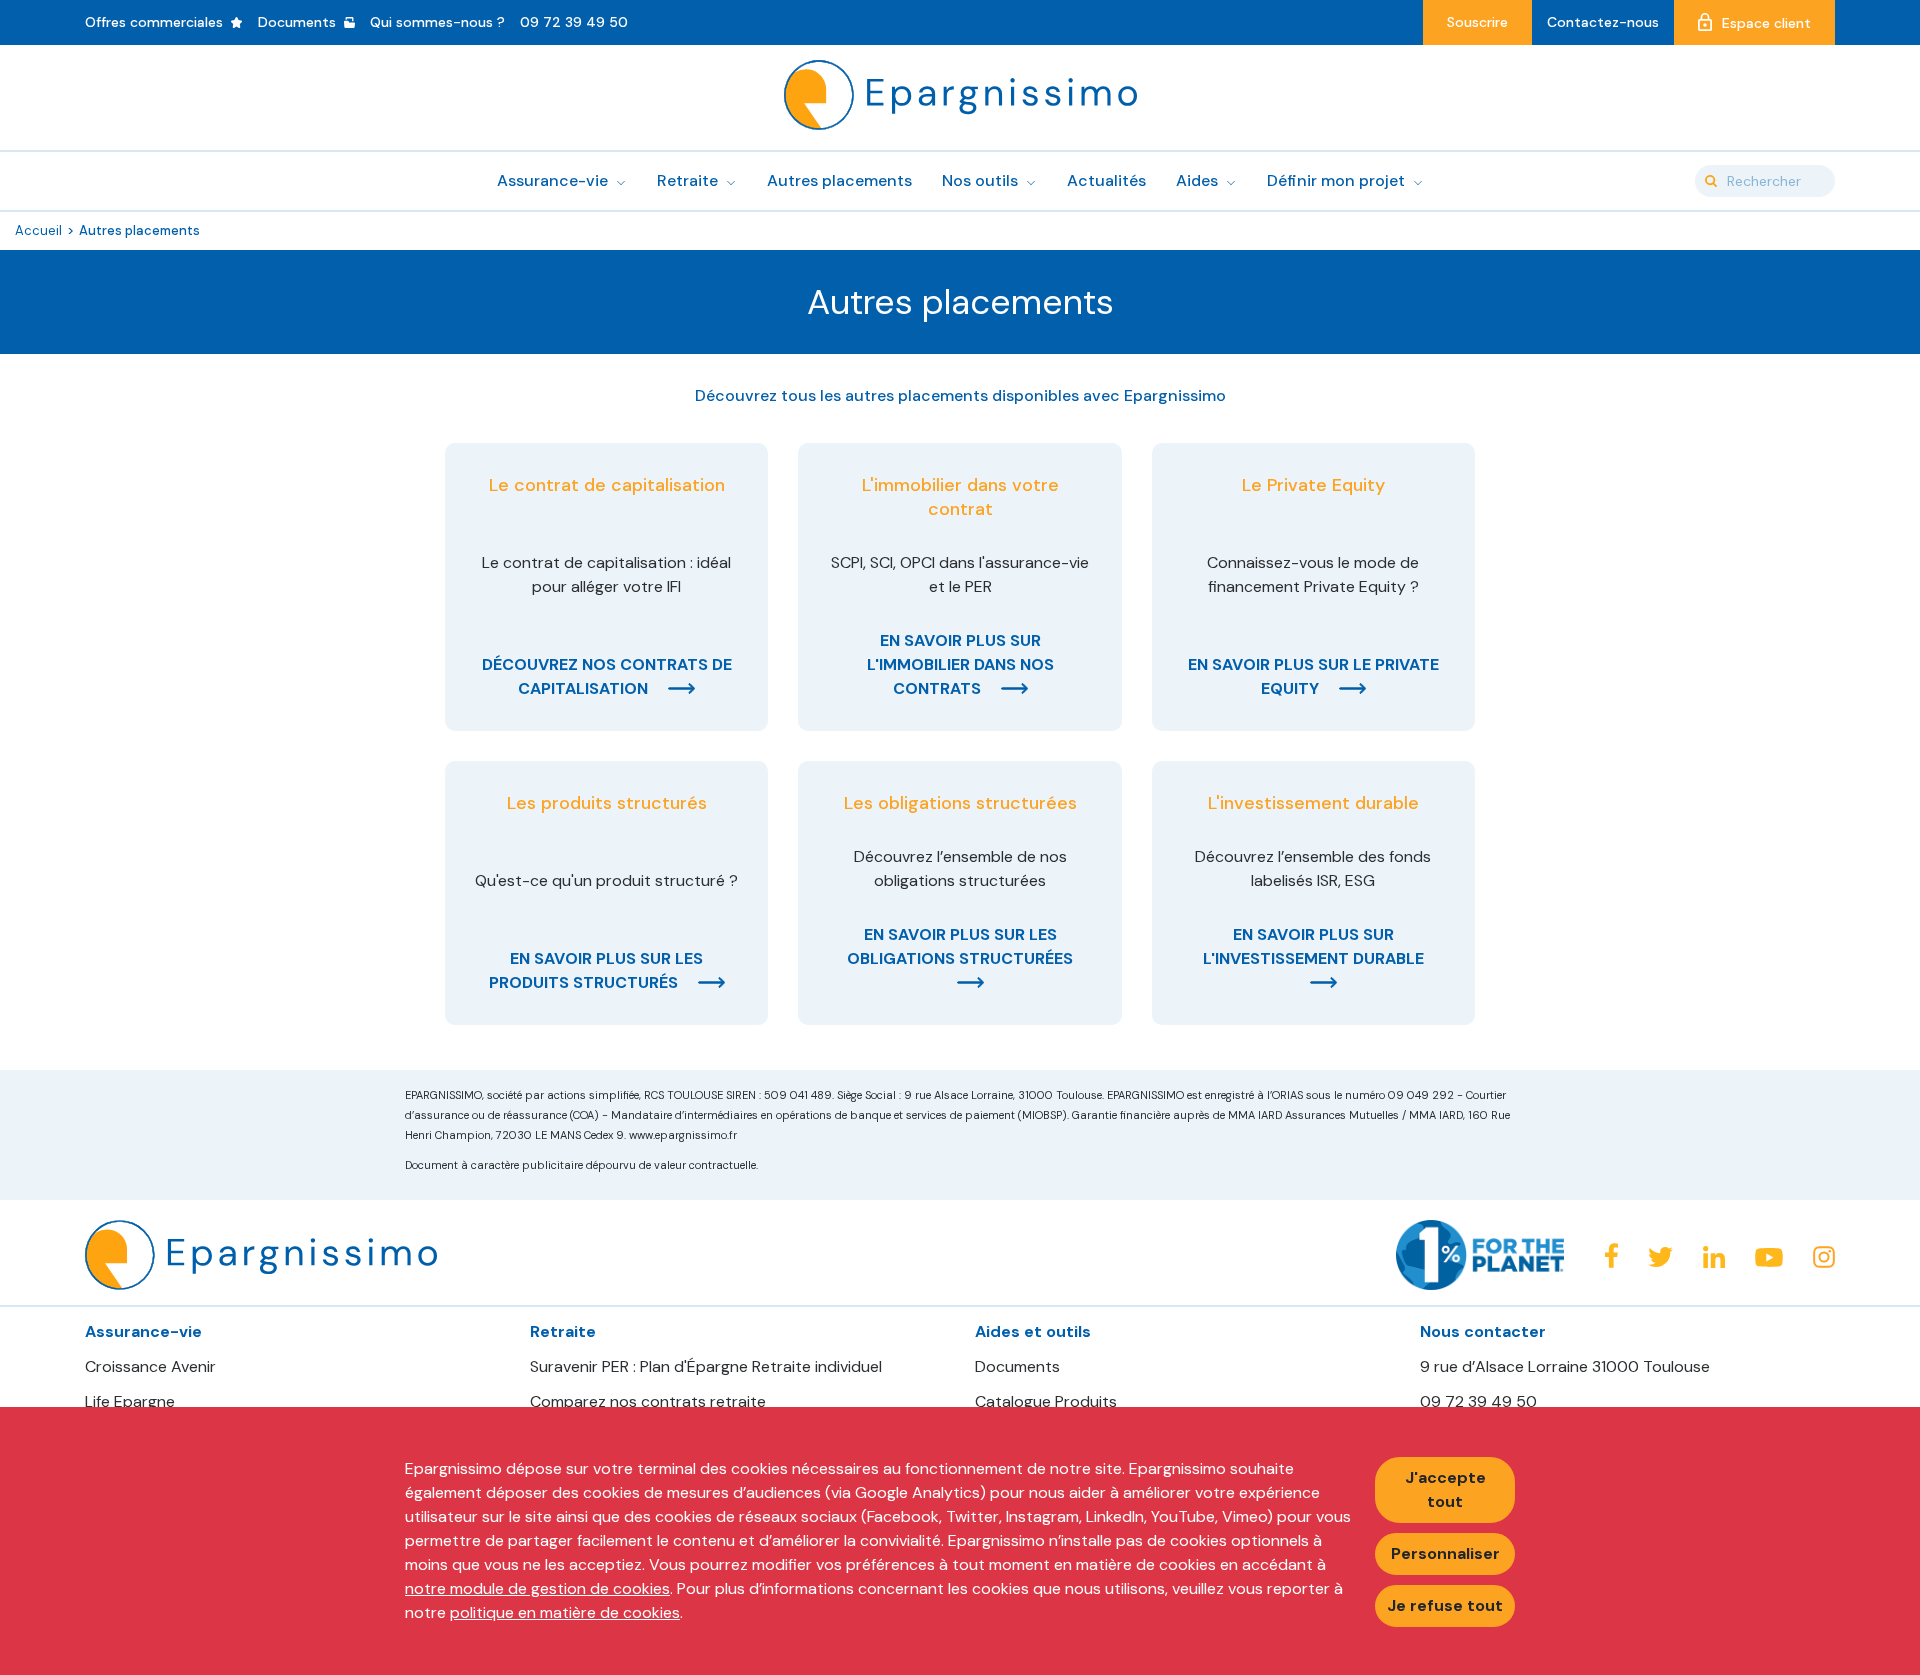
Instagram (1824, 1257)
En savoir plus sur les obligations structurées (960, 946)
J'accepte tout (1445, 1489)
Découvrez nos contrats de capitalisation (607, 676)
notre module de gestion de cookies (537, 1588)
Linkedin (1714, 1257)
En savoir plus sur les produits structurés (596, 970)
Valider (1711, 181)
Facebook (1611, 1255)
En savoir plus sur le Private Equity (1313, 676)
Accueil (38, 230)
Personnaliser (1445, 1553)
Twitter (1660, 1257)
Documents (1017, 1367)
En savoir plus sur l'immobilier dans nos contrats (960, 664)
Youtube (1769, 1258)
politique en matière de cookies (565, 1612)
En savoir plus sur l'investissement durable (1313, 946)
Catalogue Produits (1046, 1402)
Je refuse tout (1445, 1605)
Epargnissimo (960, 95)
